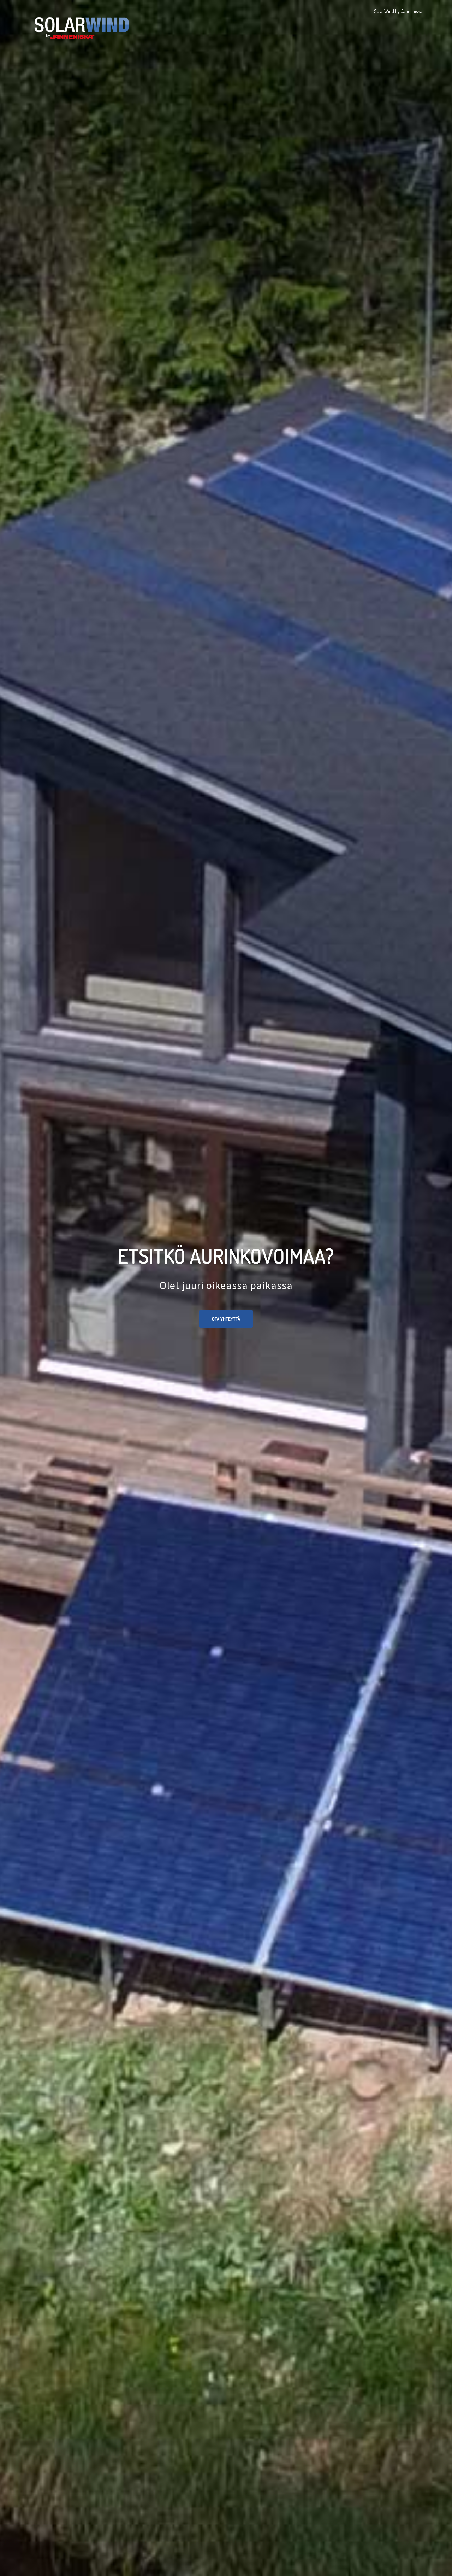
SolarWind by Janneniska (398, 11)
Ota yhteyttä (226, 1319)
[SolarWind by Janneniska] (82, 24)
